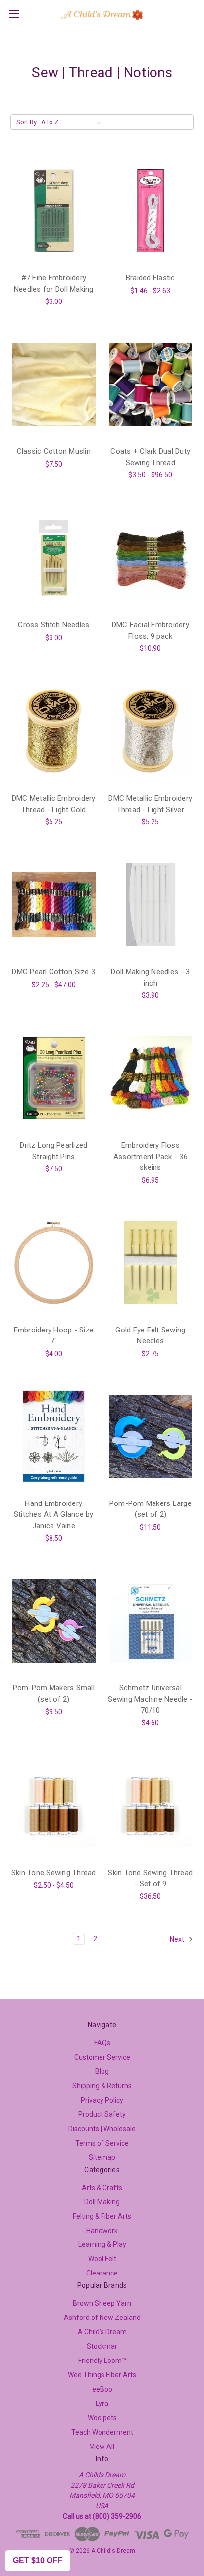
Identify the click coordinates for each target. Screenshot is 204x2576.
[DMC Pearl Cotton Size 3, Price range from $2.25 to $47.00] (54, 904)
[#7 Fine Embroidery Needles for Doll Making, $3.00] (54, 211)
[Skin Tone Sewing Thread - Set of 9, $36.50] (151, 1805)
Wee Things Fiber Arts (102, 2375)
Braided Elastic (151, 278)
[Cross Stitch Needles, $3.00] (54, 558)
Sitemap (102, 2157)
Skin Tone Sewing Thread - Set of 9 (150, 1878)
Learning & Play (102, 2244)
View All (102, 2447)
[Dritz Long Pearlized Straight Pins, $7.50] (54, 1078)
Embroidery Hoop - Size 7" (54, 1336)
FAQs (102, 2043)
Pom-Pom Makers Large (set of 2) (151, 1509)
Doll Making (102, 2202)
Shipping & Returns (102, 2086)
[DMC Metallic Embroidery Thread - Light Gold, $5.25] (54, 731)
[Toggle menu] (14, 14)
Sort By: (27, 122)
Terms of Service (102, 2143)
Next (178, 1939)
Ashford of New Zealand (102, 2318)
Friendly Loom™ (102, 2361)
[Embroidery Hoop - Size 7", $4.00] (54, 1263)
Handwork (102, 2231)
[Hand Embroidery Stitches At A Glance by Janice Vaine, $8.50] (54, 1436)
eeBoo (102, 2389)
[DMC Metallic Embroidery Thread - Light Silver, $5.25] (151, 731)
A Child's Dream (102, 2332)
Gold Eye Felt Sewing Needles (150, 1336)
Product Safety (102, 2114)
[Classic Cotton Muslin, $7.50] (54, 384)
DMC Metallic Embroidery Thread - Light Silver (150, 804)
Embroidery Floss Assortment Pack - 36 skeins (151, 1156)
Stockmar (102, 2346)
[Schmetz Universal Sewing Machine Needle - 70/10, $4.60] (151, 1621)
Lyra (102, 2404)
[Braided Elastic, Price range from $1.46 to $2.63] (151, 211)
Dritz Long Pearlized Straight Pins (53, 1151)
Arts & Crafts (102, 2188)
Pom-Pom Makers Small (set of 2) (54, 1694)
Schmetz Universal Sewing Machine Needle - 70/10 (150, 1699)
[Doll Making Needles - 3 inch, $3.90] (151, 904)
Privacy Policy (102, 2100)
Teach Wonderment (102, 2432)
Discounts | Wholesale (102, 2129)
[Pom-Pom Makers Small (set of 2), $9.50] (54, 1621)
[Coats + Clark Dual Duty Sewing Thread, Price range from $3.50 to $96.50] (151, 384)
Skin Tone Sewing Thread (54, 1873)
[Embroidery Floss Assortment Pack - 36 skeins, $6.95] (151, 1078)
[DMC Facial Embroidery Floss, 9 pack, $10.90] (151, 558)
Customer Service (102, 2057)
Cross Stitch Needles (53, 625)
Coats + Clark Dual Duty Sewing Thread (150, 457)
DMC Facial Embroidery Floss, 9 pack (151, 630)
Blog (102, 2071)
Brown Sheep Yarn (102, 2303)
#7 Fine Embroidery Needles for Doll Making (54, 283)
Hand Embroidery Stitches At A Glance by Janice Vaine (54, 1515)
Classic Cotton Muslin (54, 451)
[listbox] (73, 122)
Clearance (102, 2273)
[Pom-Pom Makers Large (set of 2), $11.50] (151, 1436)
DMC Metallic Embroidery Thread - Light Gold (54, 804)
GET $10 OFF (38, 2560)
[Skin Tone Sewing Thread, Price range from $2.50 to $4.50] (54, 1805)
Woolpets (102, 2418)
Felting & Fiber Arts (102, 2216)
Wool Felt (102, 2259)
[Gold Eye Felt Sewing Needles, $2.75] (151, 1263)
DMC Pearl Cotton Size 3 (53, 972)
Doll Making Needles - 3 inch (150, 977)
